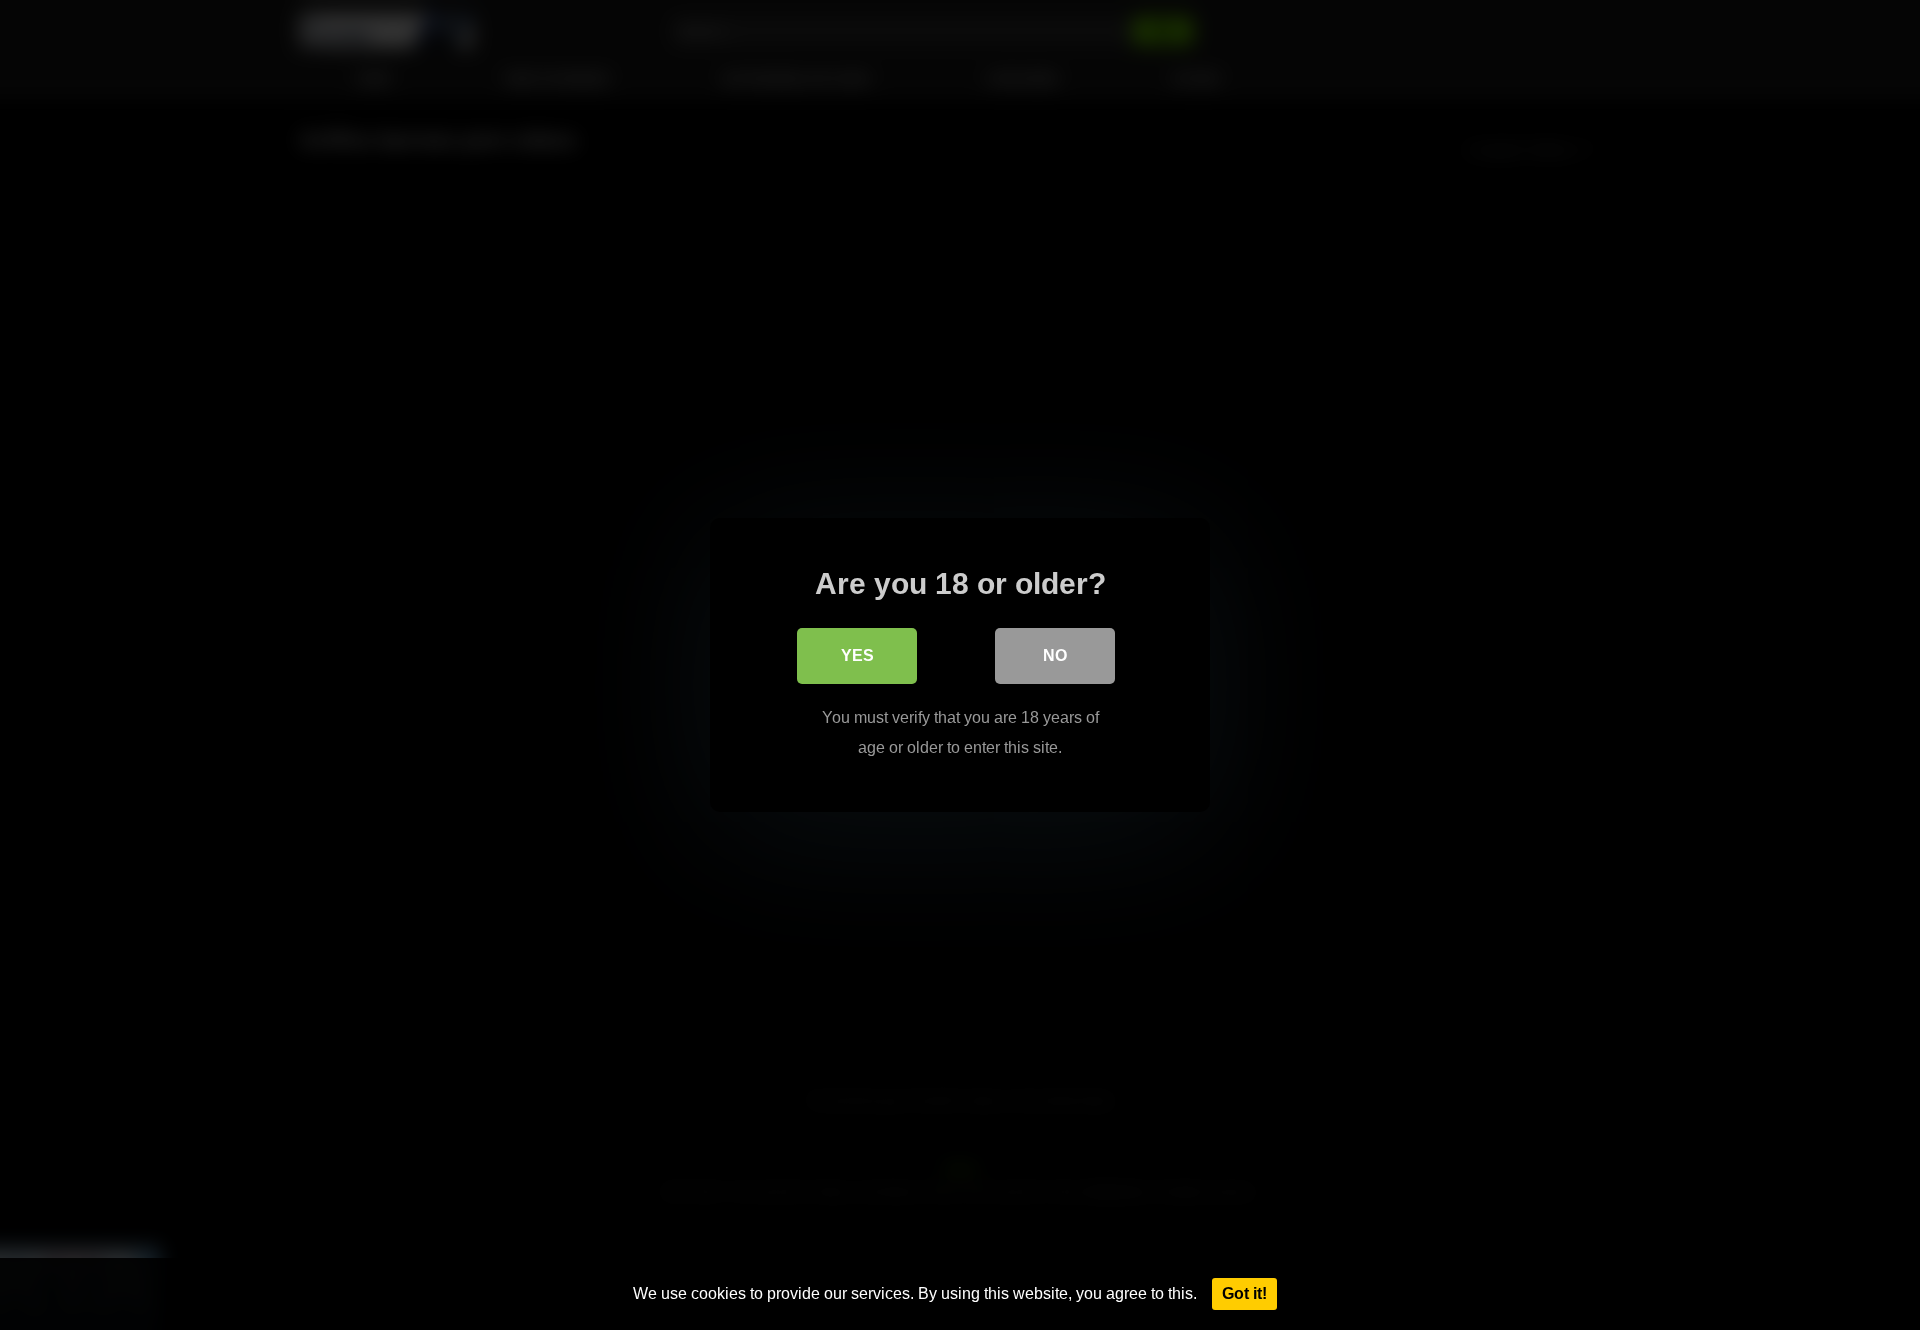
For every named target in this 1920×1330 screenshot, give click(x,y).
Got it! (1244, 1293)
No (1055, 655)
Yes (857, 655)
